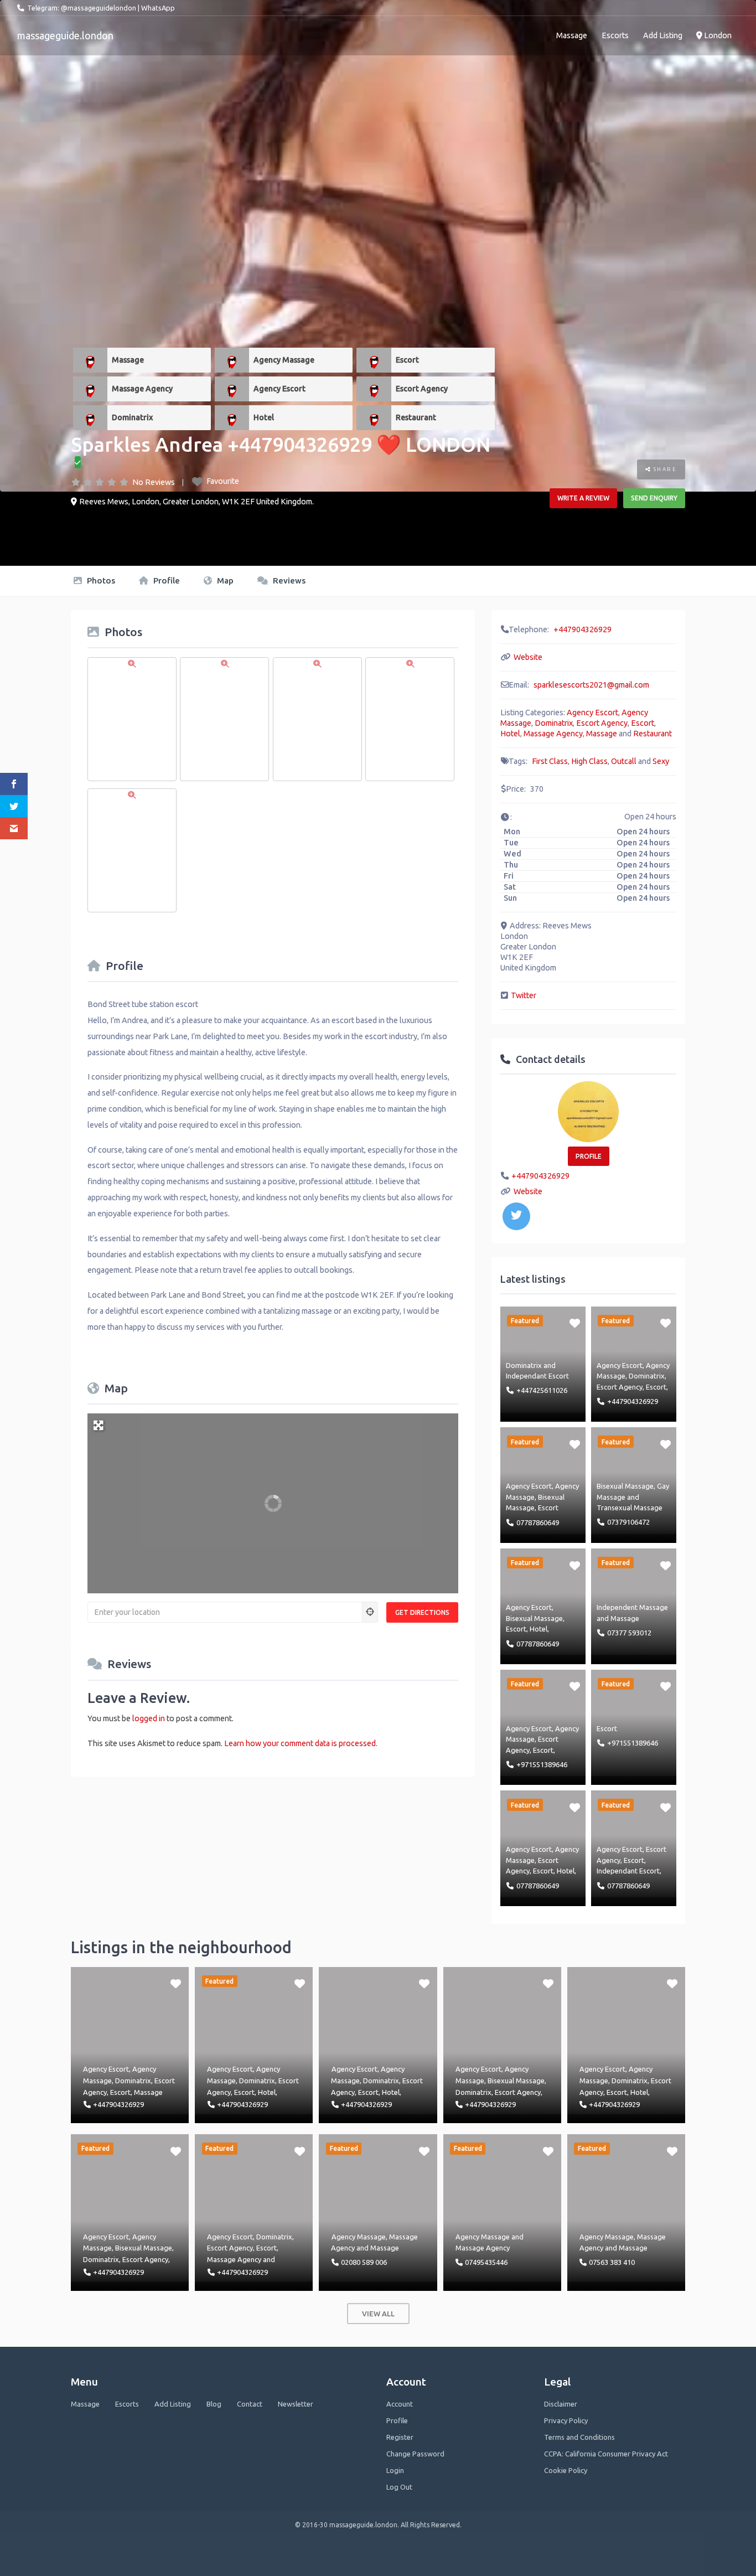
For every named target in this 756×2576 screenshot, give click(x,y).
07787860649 (538, 1522)
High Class (589, 761)
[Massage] (90, 360)
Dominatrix (132, 417)
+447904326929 (582, 629)
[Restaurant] (374, 418)
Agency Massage (284, 360)
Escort (407, 360)
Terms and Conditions (579, 2437)
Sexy (661, 761)
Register (400, 2437)
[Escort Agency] (374, 389)
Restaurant (416, 417)
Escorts (615, 35)
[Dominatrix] (90, 418)
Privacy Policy (566, 2420)
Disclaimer (561, 2404)
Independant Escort (537, 1376)
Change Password (415, 2454)
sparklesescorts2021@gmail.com (591, 685)
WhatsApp (158, 8)
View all (378, 2314)
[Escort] (374, 360)
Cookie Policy (566, 2470)
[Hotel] (232, 418)
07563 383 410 (612, 2262)
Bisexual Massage (625, 1486)
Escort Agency (422, 389)
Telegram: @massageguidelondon (82, 8)
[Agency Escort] (232, 389)
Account (400, 2404)
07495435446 (486, 2262)
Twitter (524, 995)
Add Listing (663, 35)
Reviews (288, 580)
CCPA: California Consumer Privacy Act (606, 2454)
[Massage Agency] (90, 389)
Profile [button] (589, 1156)
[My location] (370, 1612)
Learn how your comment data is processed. (301, 1743)
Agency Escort (279, 389)
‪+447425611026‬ (542, 1390)
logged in (149, 1718)
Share (664, 469)
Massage (572, 35)
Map (224, 580)
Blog (214, 2404)
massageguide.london (65, 35)
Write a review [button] (583, 498)
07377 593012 (629, 1633)
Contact (250, 2404)
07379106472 (628, 1522)
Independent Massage (632, 1607)
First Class (550, 761)
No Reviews (154, 482)
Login (395, 2470)
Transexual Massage (630, 1508)
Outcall (624, 761)
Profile (165, 580)
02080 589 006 (364, 2262)
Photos (100, 580)
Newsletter (296, 2404)
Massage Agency (142, 389)
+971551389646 (542, 1764)
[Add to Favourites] (575, 1323)
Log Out (399, 2487)
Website (528, 657)
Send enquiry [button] (654, 498)
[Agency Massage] (232, 360)
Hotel (264, 417)
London (717, 35)
